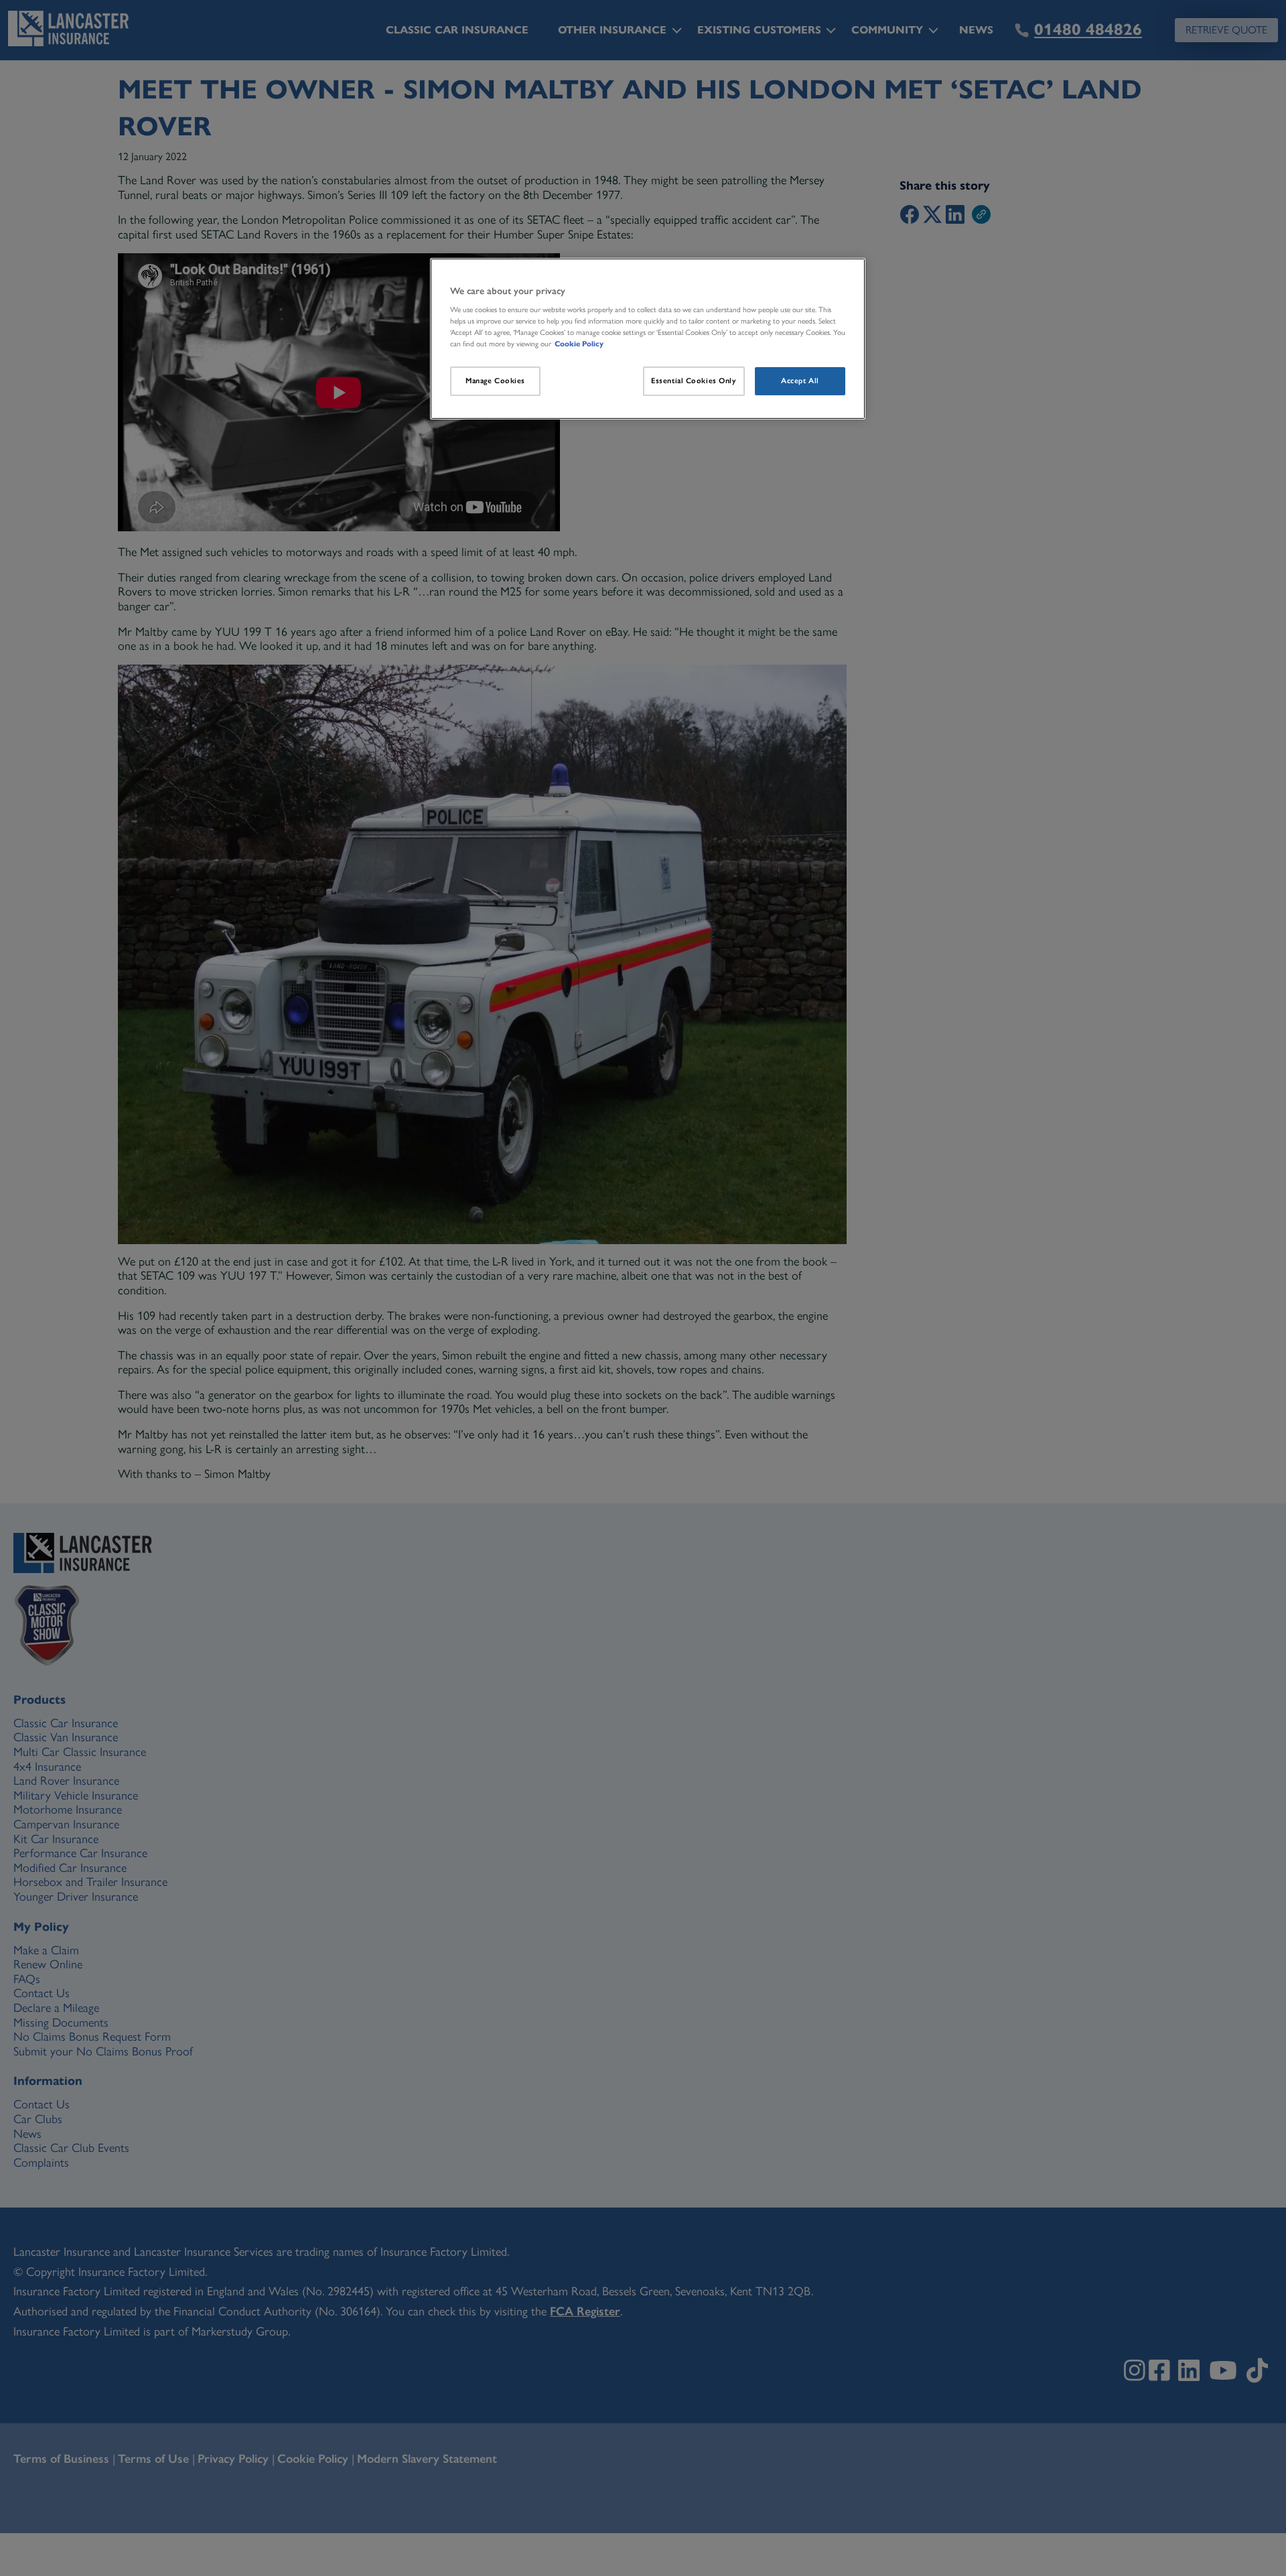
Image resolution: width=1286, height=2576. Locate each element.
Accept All (800, 381)
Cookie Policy (579, 344)
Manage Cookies (495, 381)
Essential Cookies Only (694, 381)
